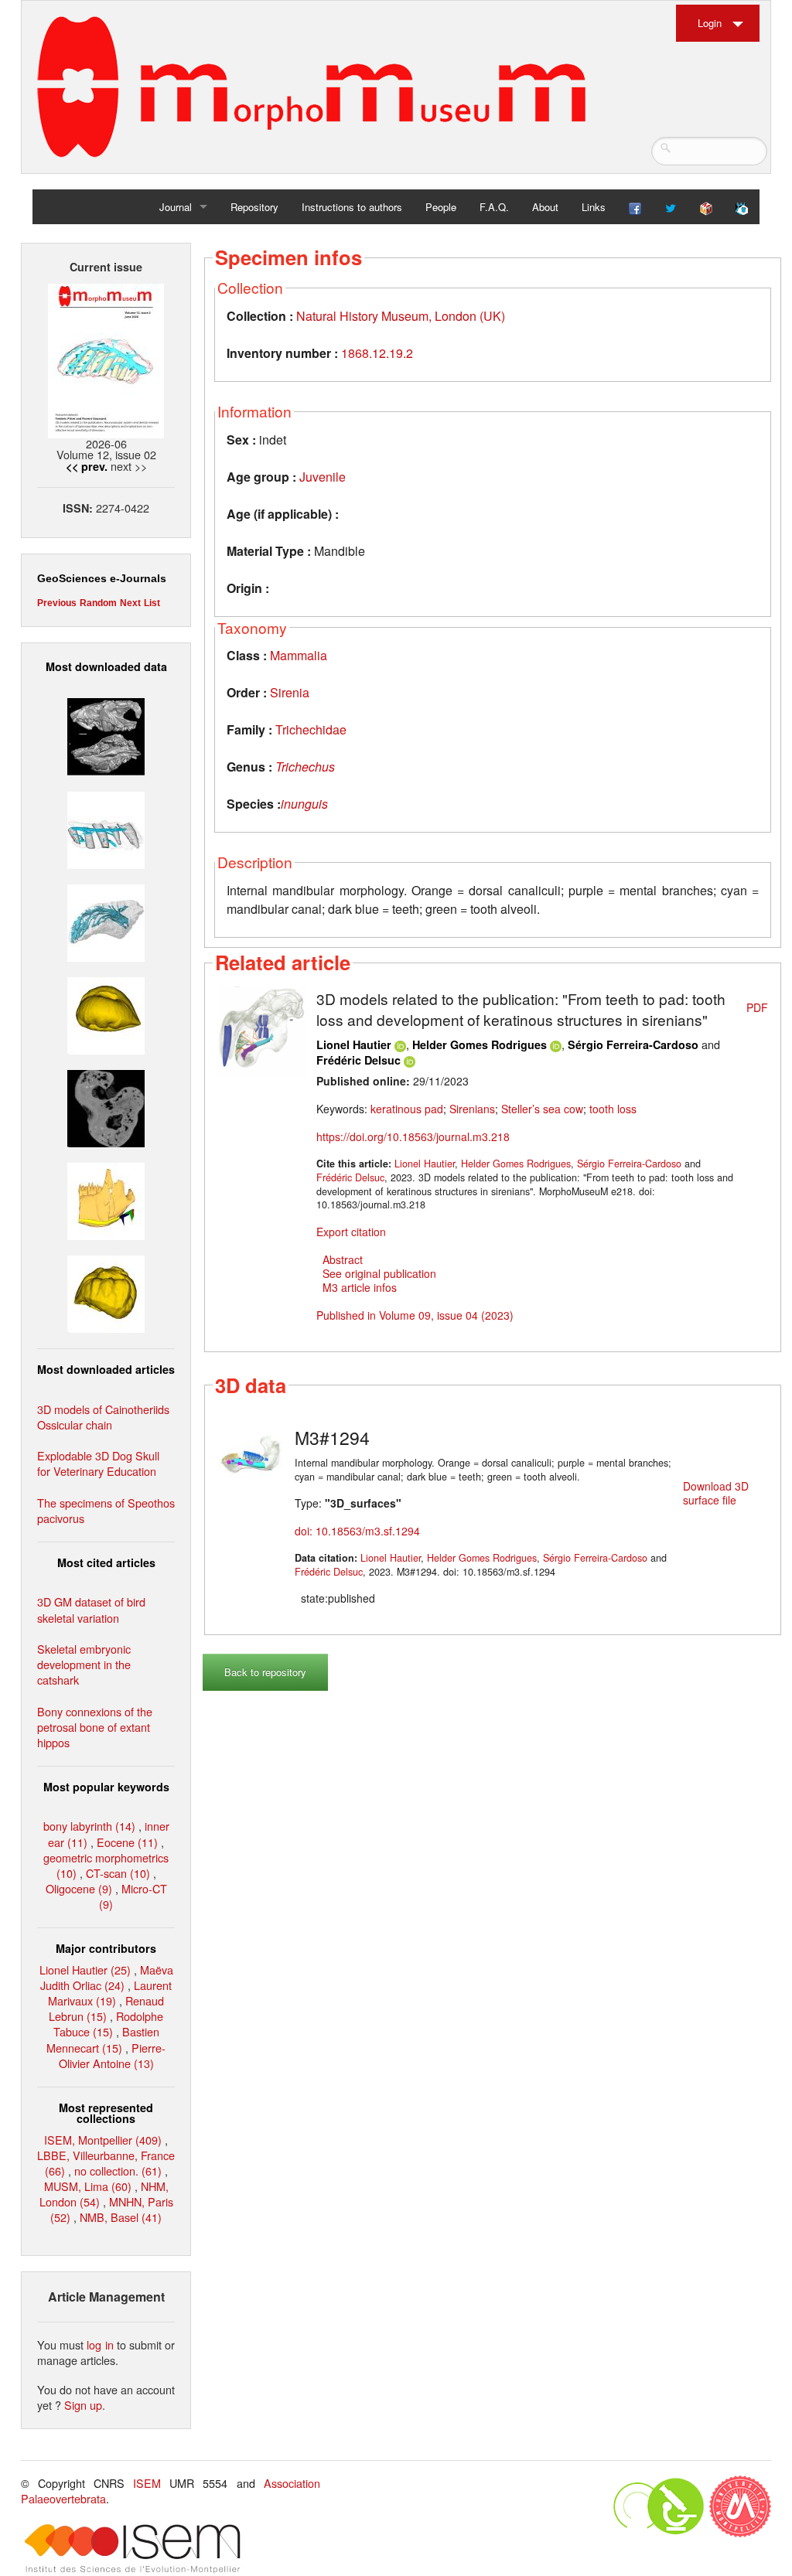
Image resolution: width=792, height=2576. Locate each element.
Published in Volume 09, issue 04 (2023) (415, 1315)
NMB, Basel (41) (121, 2217)
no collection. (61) (118, 2171)
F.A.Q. (494, 207)
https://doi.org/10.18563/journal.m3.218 (413, 1136)
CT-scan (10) (118, 1873)
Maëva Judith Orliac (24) (107, 1977)
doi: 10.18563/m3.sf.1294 (357, 1531)
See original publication (379, 1273)
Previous (57, 603)
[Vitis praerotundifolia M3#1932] (106, 1014)
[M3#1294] (251, 1455)
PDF (757, 1007)
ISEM (147, 2483)
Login (710, 23)
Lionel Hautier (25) (85, 1969)
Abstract (343, 1259)
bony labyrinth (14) (89, 1826)
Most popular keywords (106, 1787)
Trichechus (305, 767)
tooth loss (613, 1109)
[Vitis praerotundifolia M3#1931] (106, 1107)
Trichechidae (311, 729)
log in (100, 2344)
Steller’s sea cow (542, 1109)
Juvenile (323, 477)
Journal (176, 207)
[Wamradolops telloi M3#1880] (106, 735)
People (441, 207)
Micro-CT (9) (133, 1896)
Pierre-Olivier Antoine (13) (113, 2055)
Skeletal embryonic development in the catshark (84, 1664)
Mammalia (299, 655)
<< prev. (87, 466)
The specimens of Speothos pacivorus (106, 1510)
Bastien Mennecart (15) (103, 2039)
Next (130, 603)
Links (594, 207)
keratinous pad (407, 1109)
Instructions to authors (352, 207)
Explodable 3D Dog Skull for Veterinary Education (98, 1463)
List (152, 603)
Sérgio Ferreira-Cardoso (633, 1044)
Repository (254, 207)
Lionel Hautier (354, 1044)
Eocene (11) (127, 1842)
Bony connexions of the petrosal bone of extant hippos (95, 1727)
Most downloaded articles (106, 1369)
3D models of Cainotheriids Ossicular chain (103, 1417)
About (545, 207)
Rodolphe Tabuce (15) (109, 2024)
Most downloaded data (106, 666)
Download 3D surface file (716, 1493)
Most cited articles (106, 1562)
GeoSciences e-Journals (102, 578)
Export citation (351, 1232)
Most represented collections (106, 2113)
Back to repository (265, 1672)
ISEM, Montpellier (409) (103, 2140)
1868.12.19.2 (377, 353)
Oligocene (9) (79, 1888)
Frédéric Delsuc (358, 1060)
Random (98, 603)
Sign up (83, 2405)
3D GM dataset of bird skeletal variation (91, 1609)
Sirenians (472, 1109)
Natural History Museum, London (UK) (401, 316)
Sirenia (290, 692)
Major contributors (106, 1948)
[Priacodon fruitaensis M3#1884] (106, 1199)
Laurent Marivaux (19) (110, 1993)
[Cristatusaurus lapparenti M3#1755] (106, 920)
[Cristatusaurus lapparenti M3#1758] (106, 828)
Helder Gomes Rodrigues (480, 1044)
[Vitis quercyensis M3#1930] (106, 1292)
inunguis (304, 804)
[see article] (262, 1030)
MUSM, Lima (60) (88, 2186)
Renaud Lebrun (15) (106, 2008)
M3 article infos (360, 1287)
